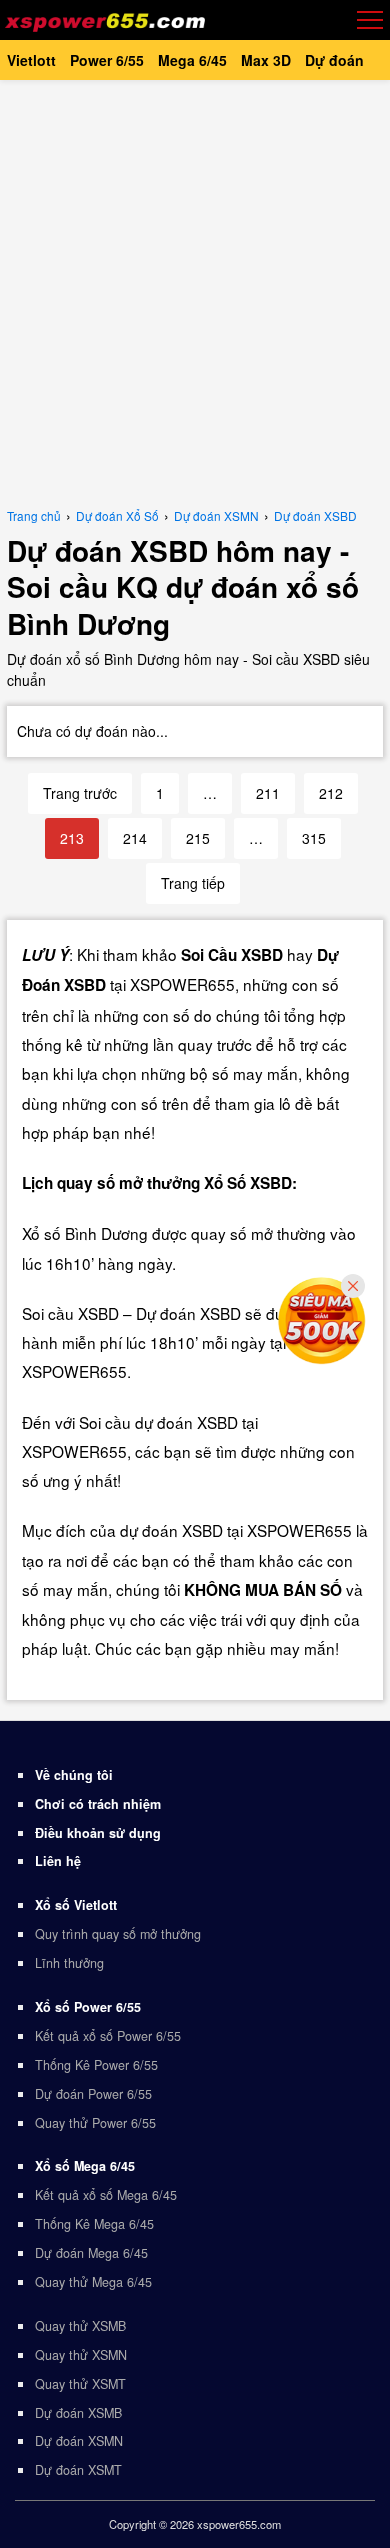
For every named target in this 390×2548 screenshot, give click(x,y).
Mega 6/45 (192, 60)
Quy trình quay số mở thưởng (118, 1934)
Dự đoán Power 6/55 (93, 2094)
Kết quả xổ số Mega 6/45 (106, 2195)
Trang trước (80, 793)
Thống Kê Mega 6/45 (94, 2224)
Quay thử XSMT (80, 2384)
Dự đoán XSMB (78, 2413)
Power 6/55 (107, 60)
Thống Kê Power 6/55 (96, 2065)
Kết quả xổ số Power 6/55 (108, 2036)
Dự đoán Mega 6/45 (91, 2253)
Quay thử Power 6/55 (95, 2123)
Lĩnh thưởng (69, 1963)
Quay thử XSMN (81, 2355)
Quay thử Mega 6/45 (93, 2282)
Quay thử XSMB (80, 2326)
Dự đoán (334, 60)
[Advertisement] (195, 290)
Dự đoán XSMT (78, 2470)
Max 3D (266, 60)
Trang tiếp (193, 883)
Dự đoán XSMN (79, 2441)
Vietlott (31, 60)
